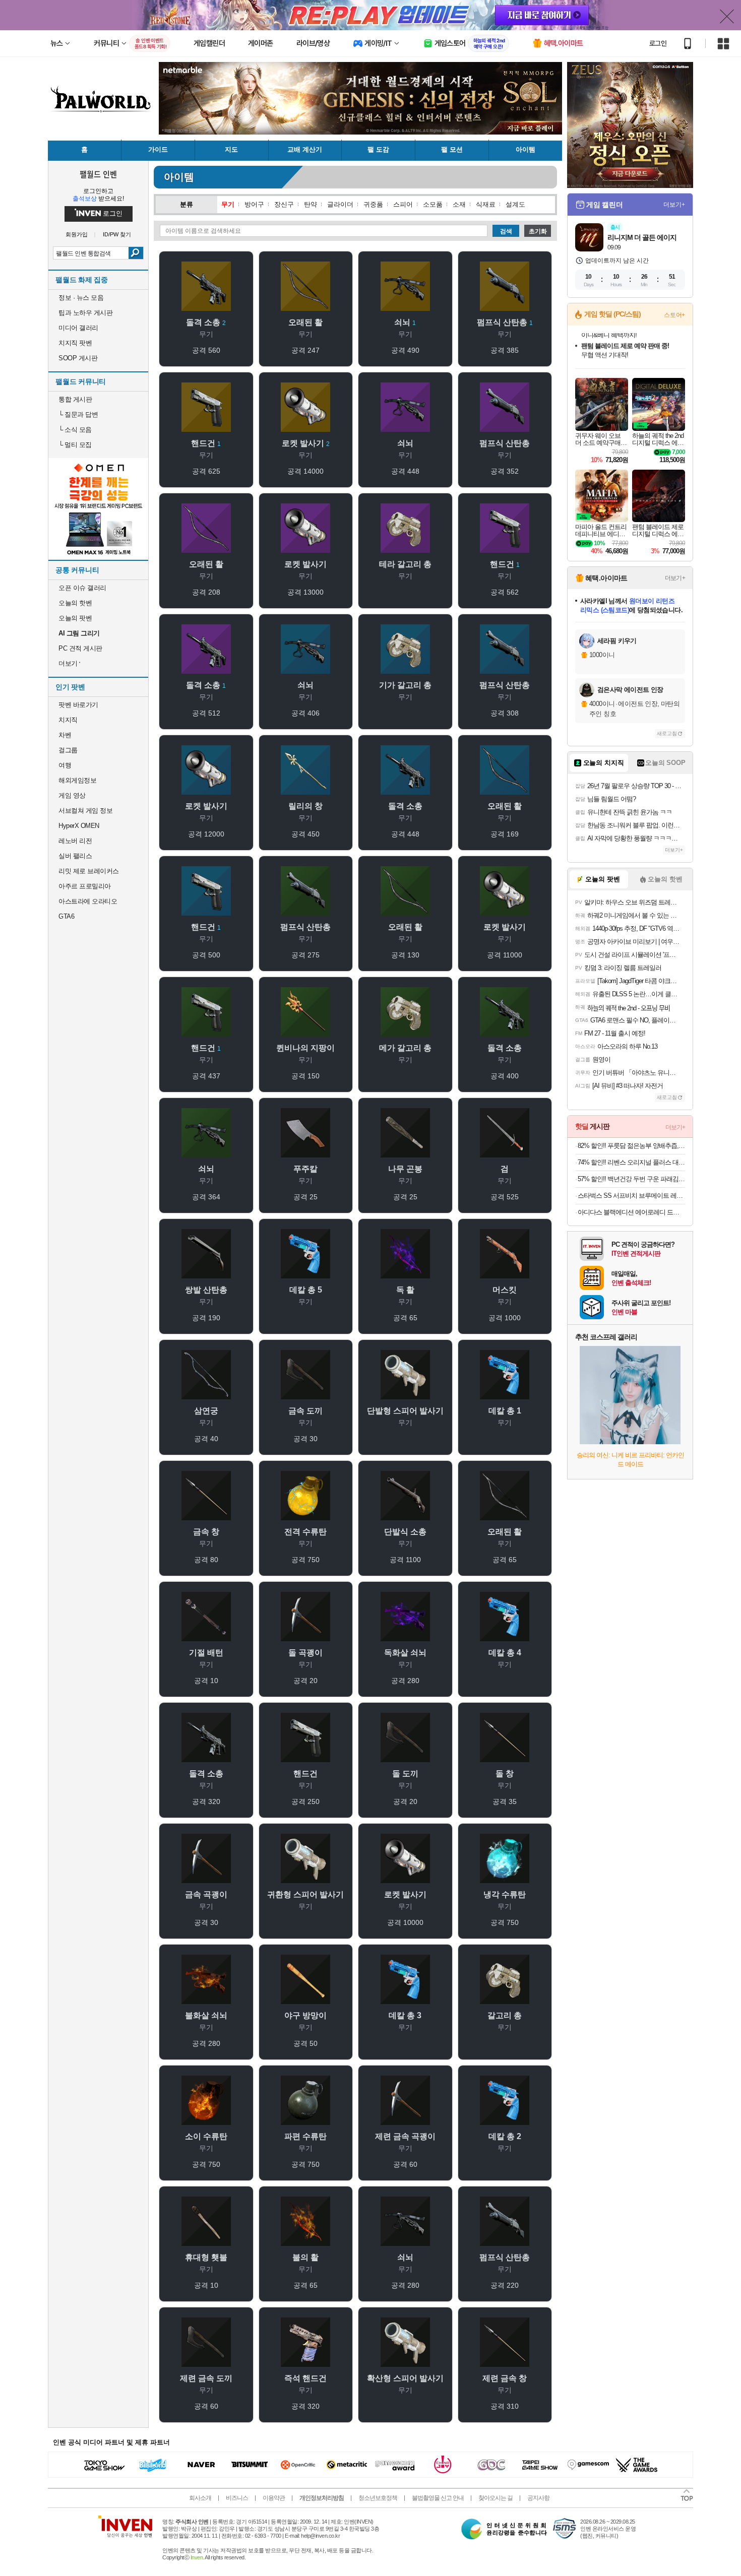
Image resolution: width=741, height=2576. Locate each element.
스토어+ (674, 315)
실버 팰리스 (75, 856)
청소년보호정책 (378, 2498)
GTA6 (66, 916)
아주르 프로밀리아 (85, 886)
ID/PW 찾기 (117, 235)
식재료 (486, 204)
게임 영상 (72, 795)
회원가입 (77, 235)
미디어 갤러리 (78, 328)
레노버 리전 (75, 841)
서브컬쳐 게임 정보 (85, 811)
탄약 (311, 204)
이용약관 (274, 2498)
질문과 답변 (78, 414)
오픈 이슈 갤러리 (82, 588)
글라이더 (340, 204)
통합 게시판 (75, 399)
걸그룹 (68, 750)
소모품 (433, 204)
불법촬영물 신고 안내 (438, 2498)
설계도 (515, 204)
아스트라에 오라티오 (88, 901)
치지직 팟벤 (75, 343)
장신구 (284, 204)
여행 (65, 765)
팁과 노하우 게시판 (85, 313)
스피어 (403, 204)
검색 (136, 253)
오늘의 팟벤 (75, 618)
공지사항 (538, 2498)
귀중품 (373, 204)
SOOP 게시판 (78, 358)
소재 (459, 204)
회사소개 (200, 2498)
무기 (228, 204)
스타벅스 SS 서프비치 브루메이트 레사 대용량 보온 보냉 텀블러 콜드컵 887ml (631, 1196)
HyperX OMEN (79, 826)
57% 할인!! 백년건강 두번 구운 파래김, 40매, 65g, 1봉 (631, 1179)
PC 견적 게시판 (80, 648)
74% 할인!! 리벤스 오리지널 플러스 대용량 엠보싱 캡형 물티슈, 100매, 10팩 (631, 1162)
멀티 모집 (75, 445)
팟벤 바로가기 (78, 705)
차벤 (65, 735)
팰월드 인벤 (98, 174)
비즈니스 (237, 2498)
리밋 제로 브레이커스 (89, 871)
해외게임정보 (77, 780)
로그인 (658, 43)
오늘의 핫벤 (75, 603)
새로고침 (667, 733)
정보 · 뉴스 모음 (81, 298)
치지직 (68, 720)
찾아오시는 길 (496, 2498)
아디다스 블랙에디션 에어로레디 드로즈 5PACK (631, 1212)
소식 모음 (75, 430)
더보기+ (674, 205)
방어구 (254, 204)
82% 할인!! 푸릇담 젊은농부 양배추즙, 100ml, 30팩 (631, 1146)
